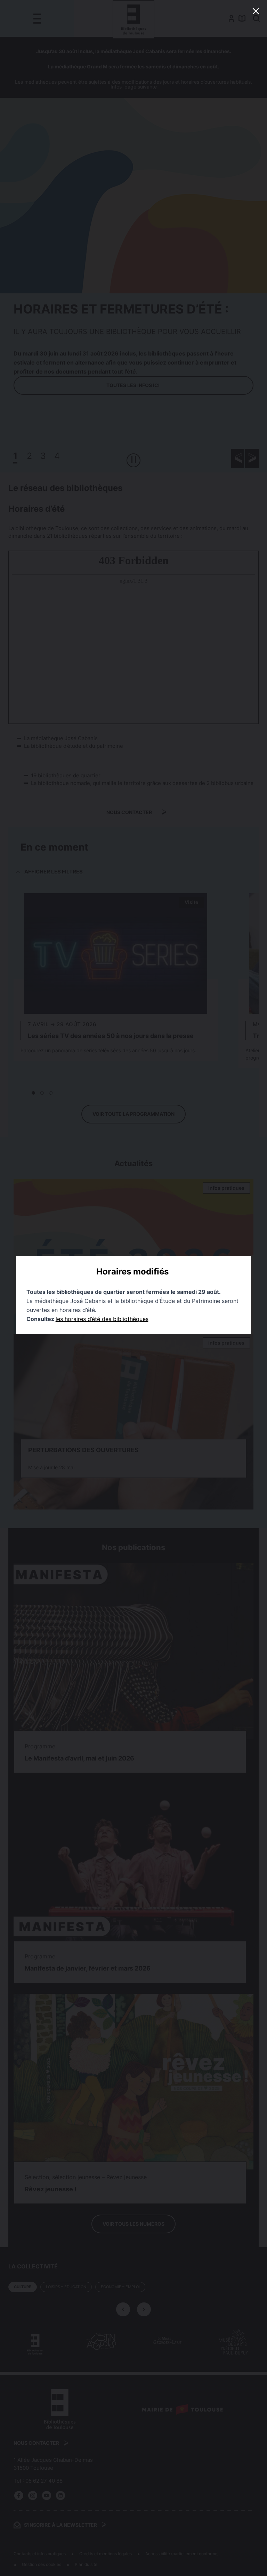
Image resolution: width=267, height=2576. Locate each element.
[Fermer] (256, 11)
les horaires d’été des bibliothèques (102, 1319)
